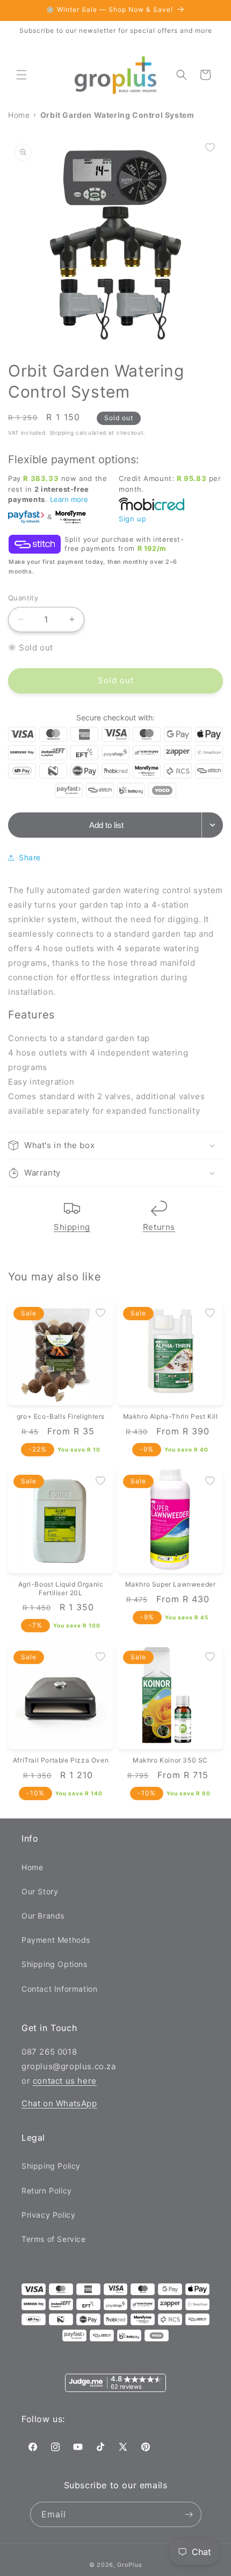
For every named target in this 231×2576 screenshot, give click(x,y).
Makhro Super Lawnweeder (171, 1584)
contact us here (65, 2081)
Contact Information (59, 1989)
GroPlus (129, 2565)
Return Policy (47, 2191)
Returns (159, 1227)
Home (32, 1867)
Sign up (132, 519)
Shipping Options (55, 1964)
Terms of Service (54, 2239)
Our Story (40, 1891)
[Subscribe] (189, 2514)
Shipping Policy (51, 2166)
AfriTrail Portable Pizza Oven (61, 1760)
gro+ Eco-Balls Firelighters (61, 1416)
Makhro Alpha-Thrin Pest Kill (171, 1416)
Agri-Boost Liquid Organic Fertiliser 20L (61, 1588)
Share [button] (30, 857)
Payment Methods (56, 1940)
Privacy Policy (48, 2215)
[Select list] (212, 825)
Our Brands (43, 1916)
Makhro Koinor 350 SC (170, 1760)
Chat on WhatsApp (59, 2103)
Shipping (72, 1227)
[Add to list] (210, 147)
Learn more (69, 499)
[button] (21, 75)
